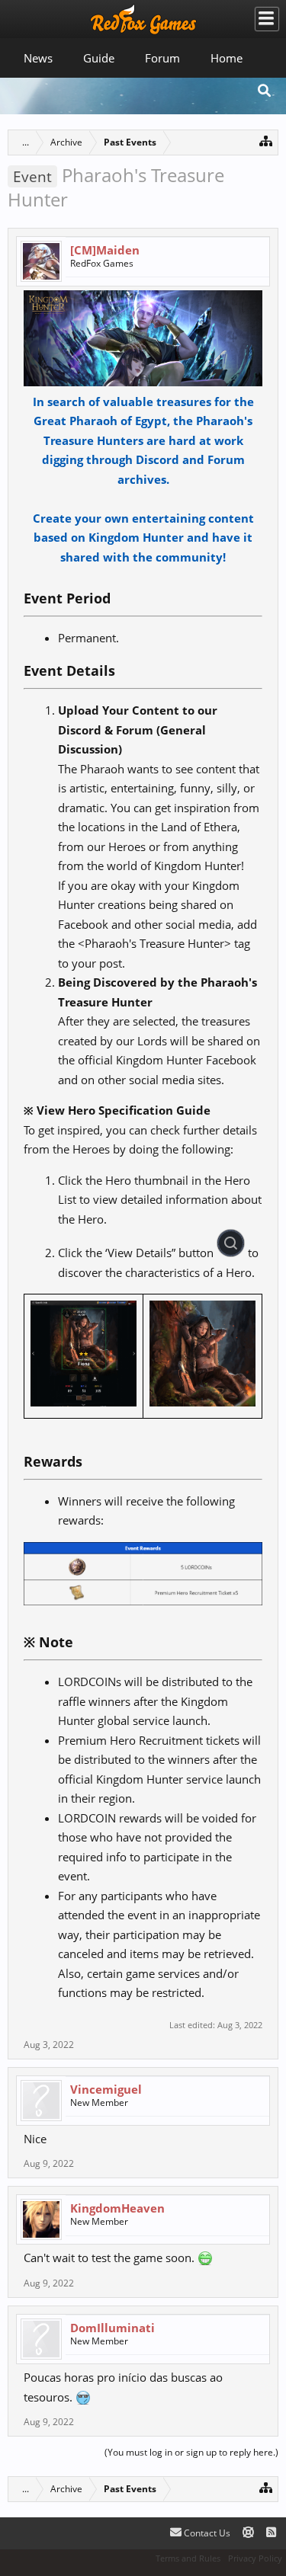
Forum (162, 58)
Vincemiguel (106, 2089)
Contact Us (206, 2533)
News (38, 58)
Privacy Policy (255, 2558)
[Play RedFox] (143, 19)
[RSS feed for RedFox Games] (271, 2533)
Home (227, 58)
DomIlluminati (112, 2328)
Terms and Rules (188, 2558)
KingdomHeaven (117, 2208)
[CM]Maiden (105, 250)
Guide (99, 58)
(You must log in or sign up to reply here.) (191, 2452)
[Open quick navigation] (266, 141)
